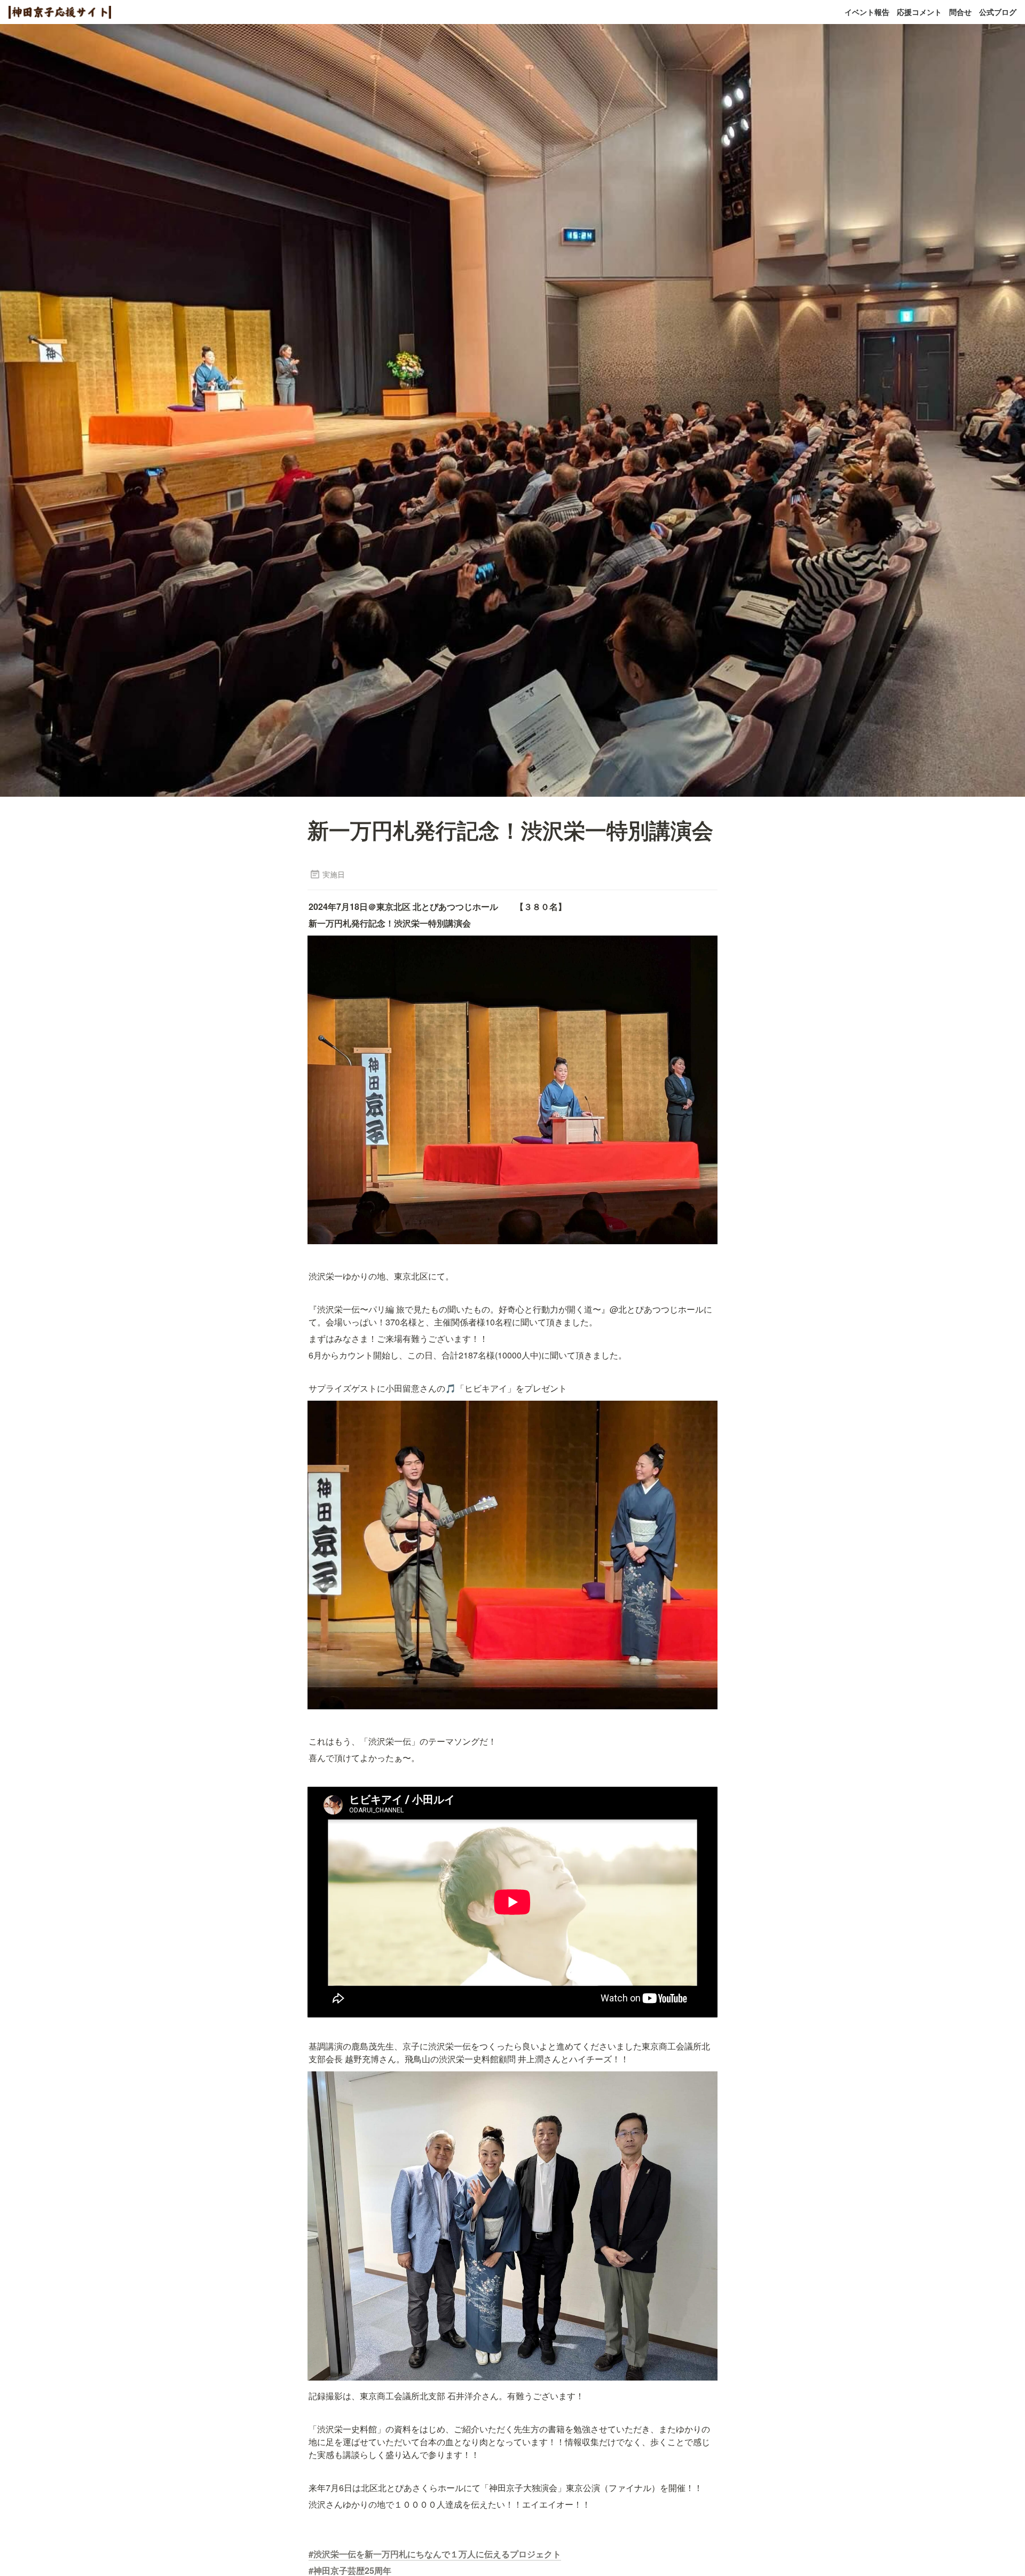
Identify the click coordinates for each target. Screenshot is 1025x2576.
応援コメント (919, 12)
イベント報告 (867, 12)
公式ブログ (998, 12)
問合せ (960, 12)
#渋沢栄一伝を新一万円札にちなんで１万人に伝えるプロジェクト (435, 2554)
